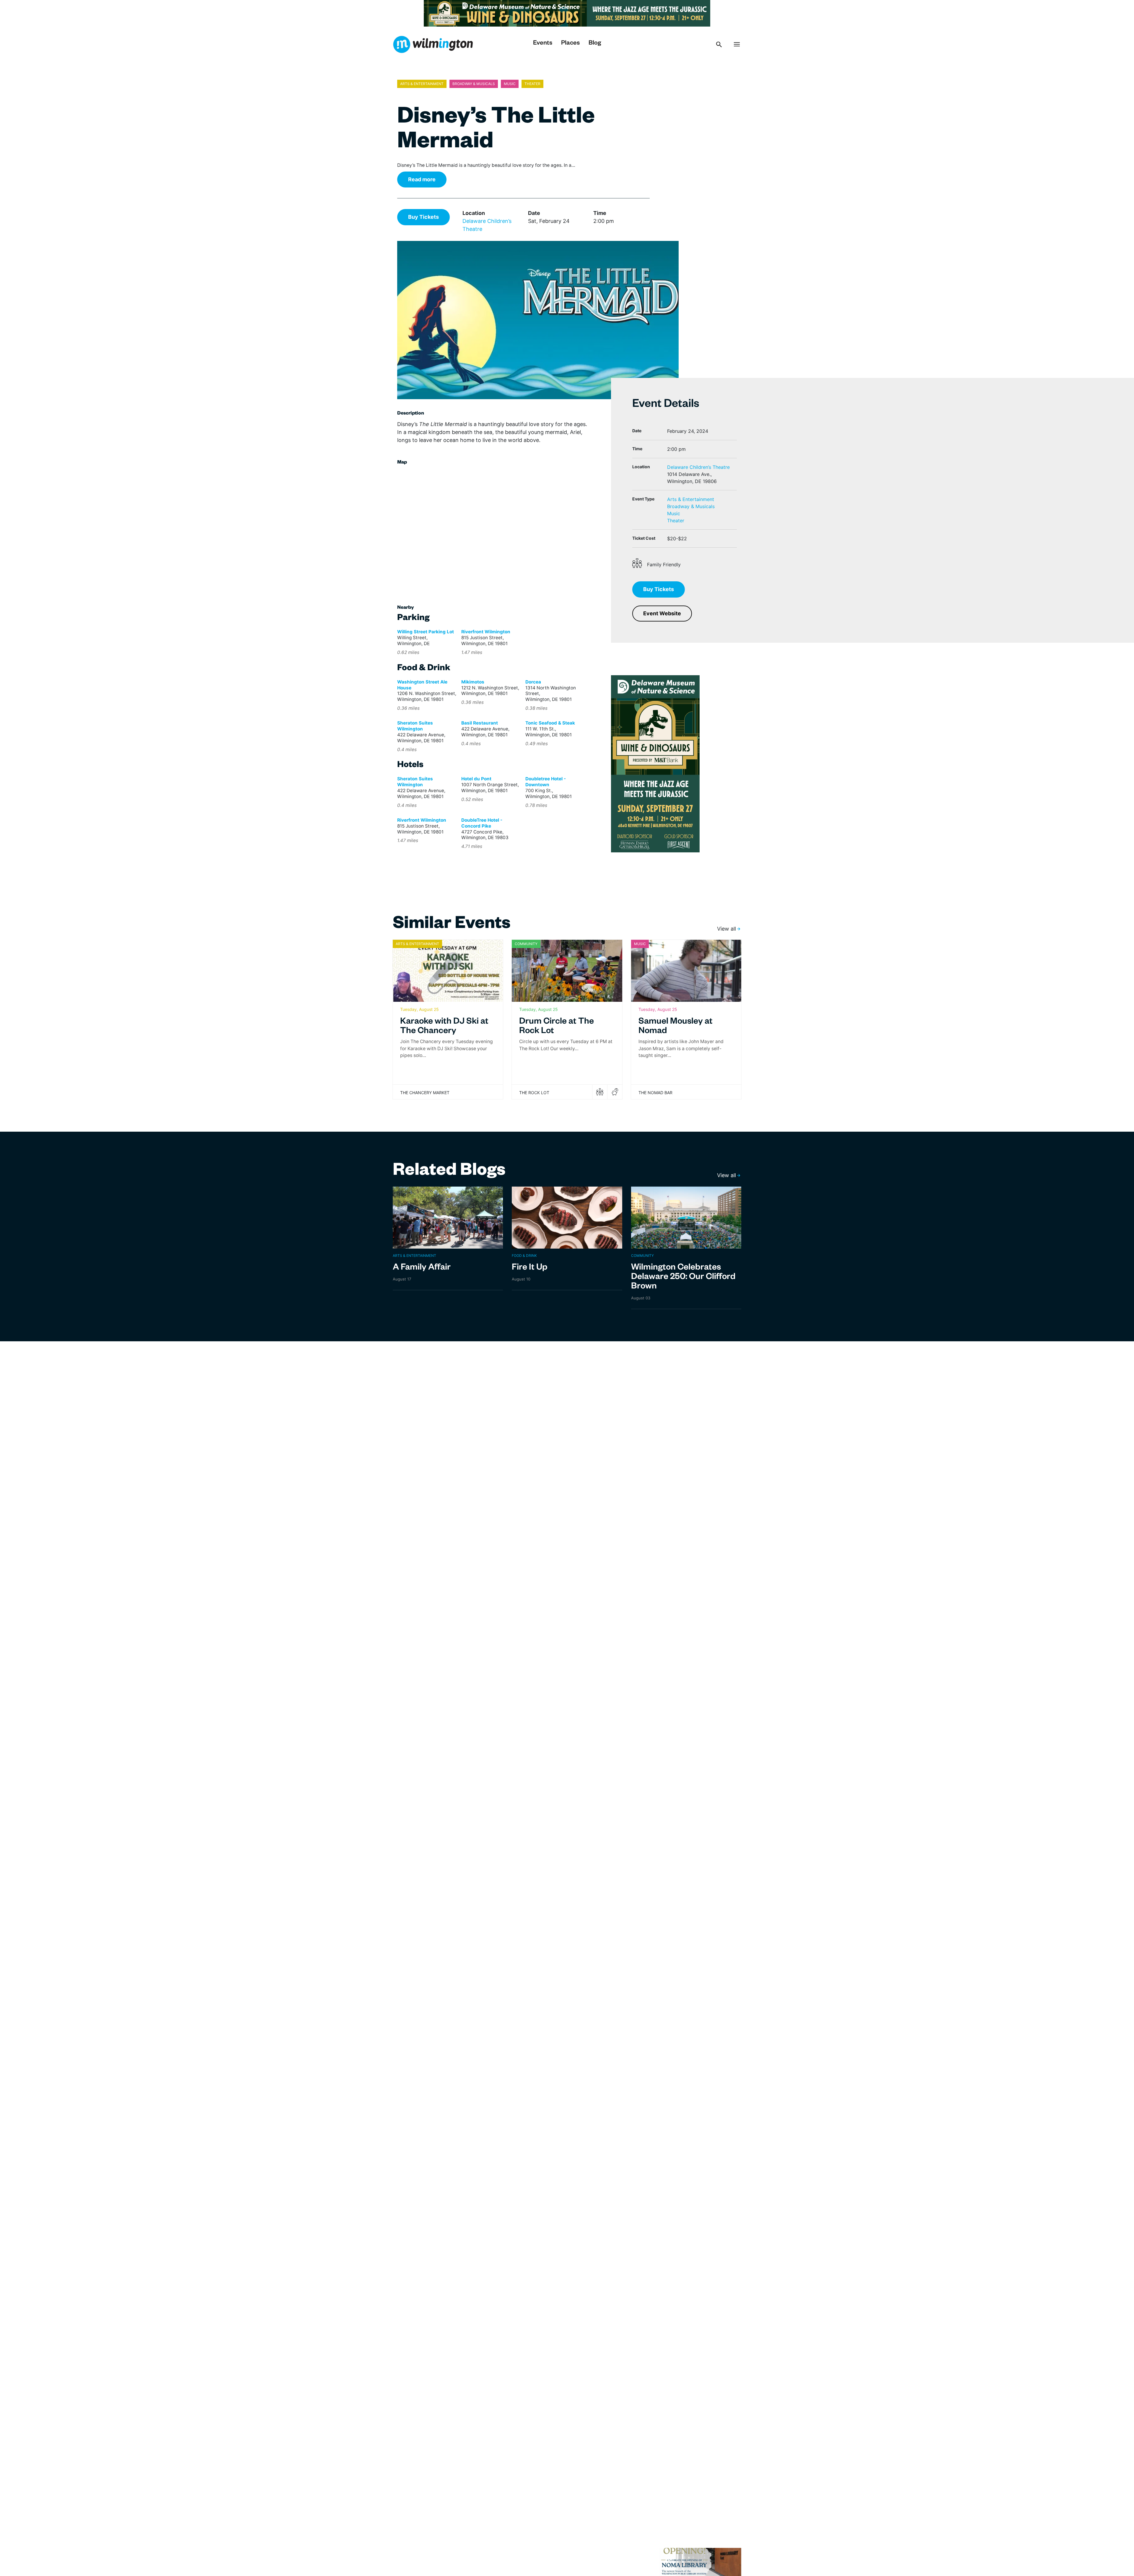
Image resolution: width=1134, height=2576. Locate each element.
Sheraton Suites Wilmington (415, 726)
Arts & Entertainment (691, 499)
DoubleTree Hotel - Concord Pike (482, 823)
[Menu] (737, 44)
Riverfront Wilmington (486, 632)
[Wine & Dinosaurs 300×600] (655, 763)
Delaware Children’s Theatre (698, 467)
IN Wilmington (433, 44)
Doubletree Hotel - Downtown (546, 782)
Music (674, 513)
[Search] (719, 44)
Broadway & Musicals (691, 506)
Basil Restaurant (480, 723)
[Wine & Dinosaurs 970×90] (567, 13)
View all (726, 929)
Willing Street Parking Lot (426, 632)
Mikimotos (473, 682)
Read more (422, 179)
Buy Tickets (423, 217)
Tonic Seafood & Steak (550, 723)
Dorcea (533, 682)
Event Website (662, 613)
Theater (676, 521)
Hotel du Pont (476, 779)
